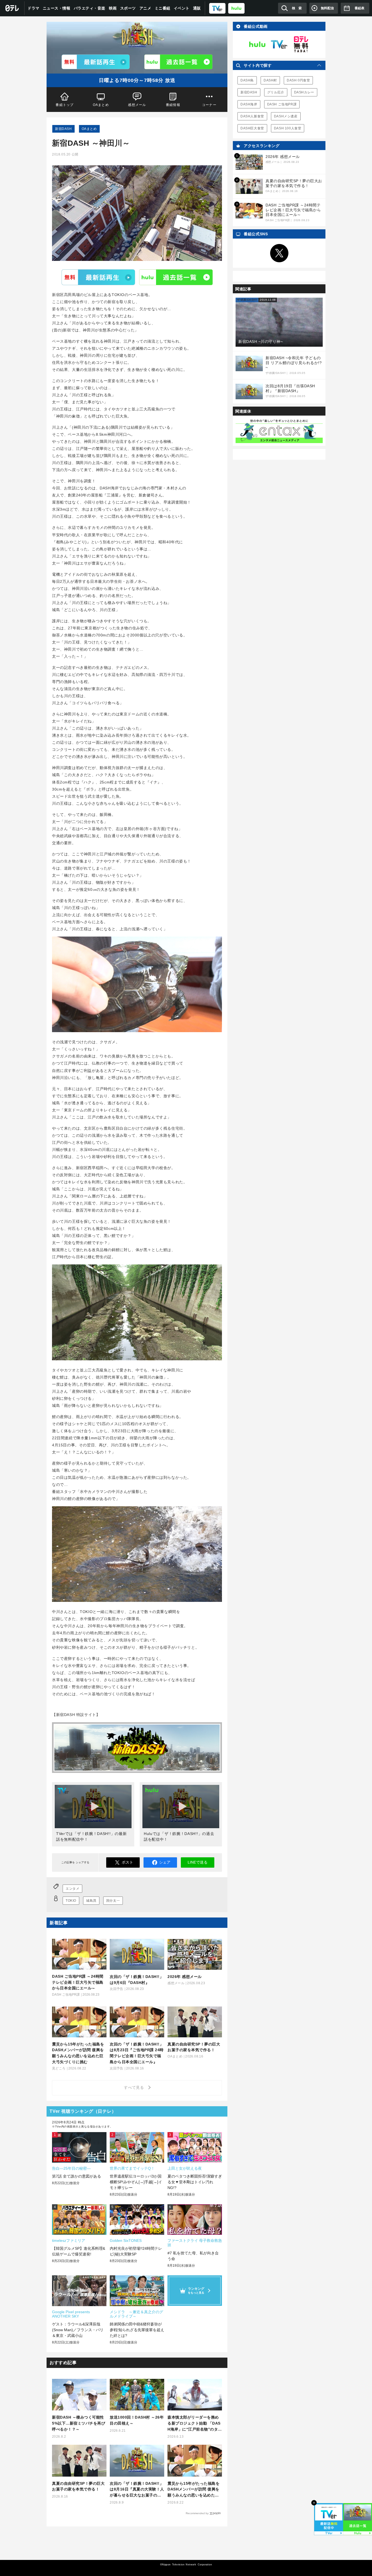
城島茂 (91, 1901)
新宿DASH (63, 129)
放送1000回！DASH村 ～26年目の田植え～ (137, 2420)
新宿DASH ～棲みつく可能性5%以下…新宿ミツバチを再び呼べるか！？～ (79, 2423)
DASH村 (270, 80)
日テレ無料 (301, 44)
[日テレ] (12, 8)
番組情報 (173, 105)
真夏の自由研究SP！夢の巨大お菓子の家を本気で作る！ (78, 2486)
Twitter (279, 253)
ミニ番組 (163, 8)
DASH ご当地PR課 (282, 104)
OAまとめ (101, 105)
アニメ (145, 8)
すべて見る (135, 2087)
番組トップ (65, 105)
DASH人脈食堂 (252, 116)
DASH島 (247, 80)
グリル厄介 (276, 92)
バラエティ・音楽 (90, 8)
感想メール (137, 105)
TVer (98, 277)
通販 (197, 8)
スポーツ (128, 8)
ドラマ (33, 8)
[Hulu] (178, 62)
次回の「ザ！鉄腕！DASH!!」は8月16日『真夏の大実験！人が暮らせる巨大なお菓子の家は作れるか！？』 (137, 2490)
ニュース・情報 (57, 8)
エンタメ (72, 1889)
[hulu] (236, 8)
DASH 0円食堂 (298, 80)
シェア (165, 1862)
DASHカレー (304, 92)
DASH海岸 (249, 104)
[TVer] (217, 8)
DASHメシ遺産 (286, 116)
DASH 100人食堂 (288, 128)
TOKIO (71, 1901)
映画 (113, 8)
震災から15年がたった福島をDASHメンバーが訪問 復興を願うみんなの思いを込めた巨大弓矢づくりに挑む (193, 2490)
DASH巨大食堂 (252, 128)
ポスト (127, 1862)
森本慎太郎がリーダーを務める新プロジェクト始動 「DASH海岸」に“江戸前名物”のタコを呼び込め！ (195, 2424)
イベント (182, 8)
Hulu (176, 277)
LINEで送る (198, 1862)
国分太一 (113, 1901)
